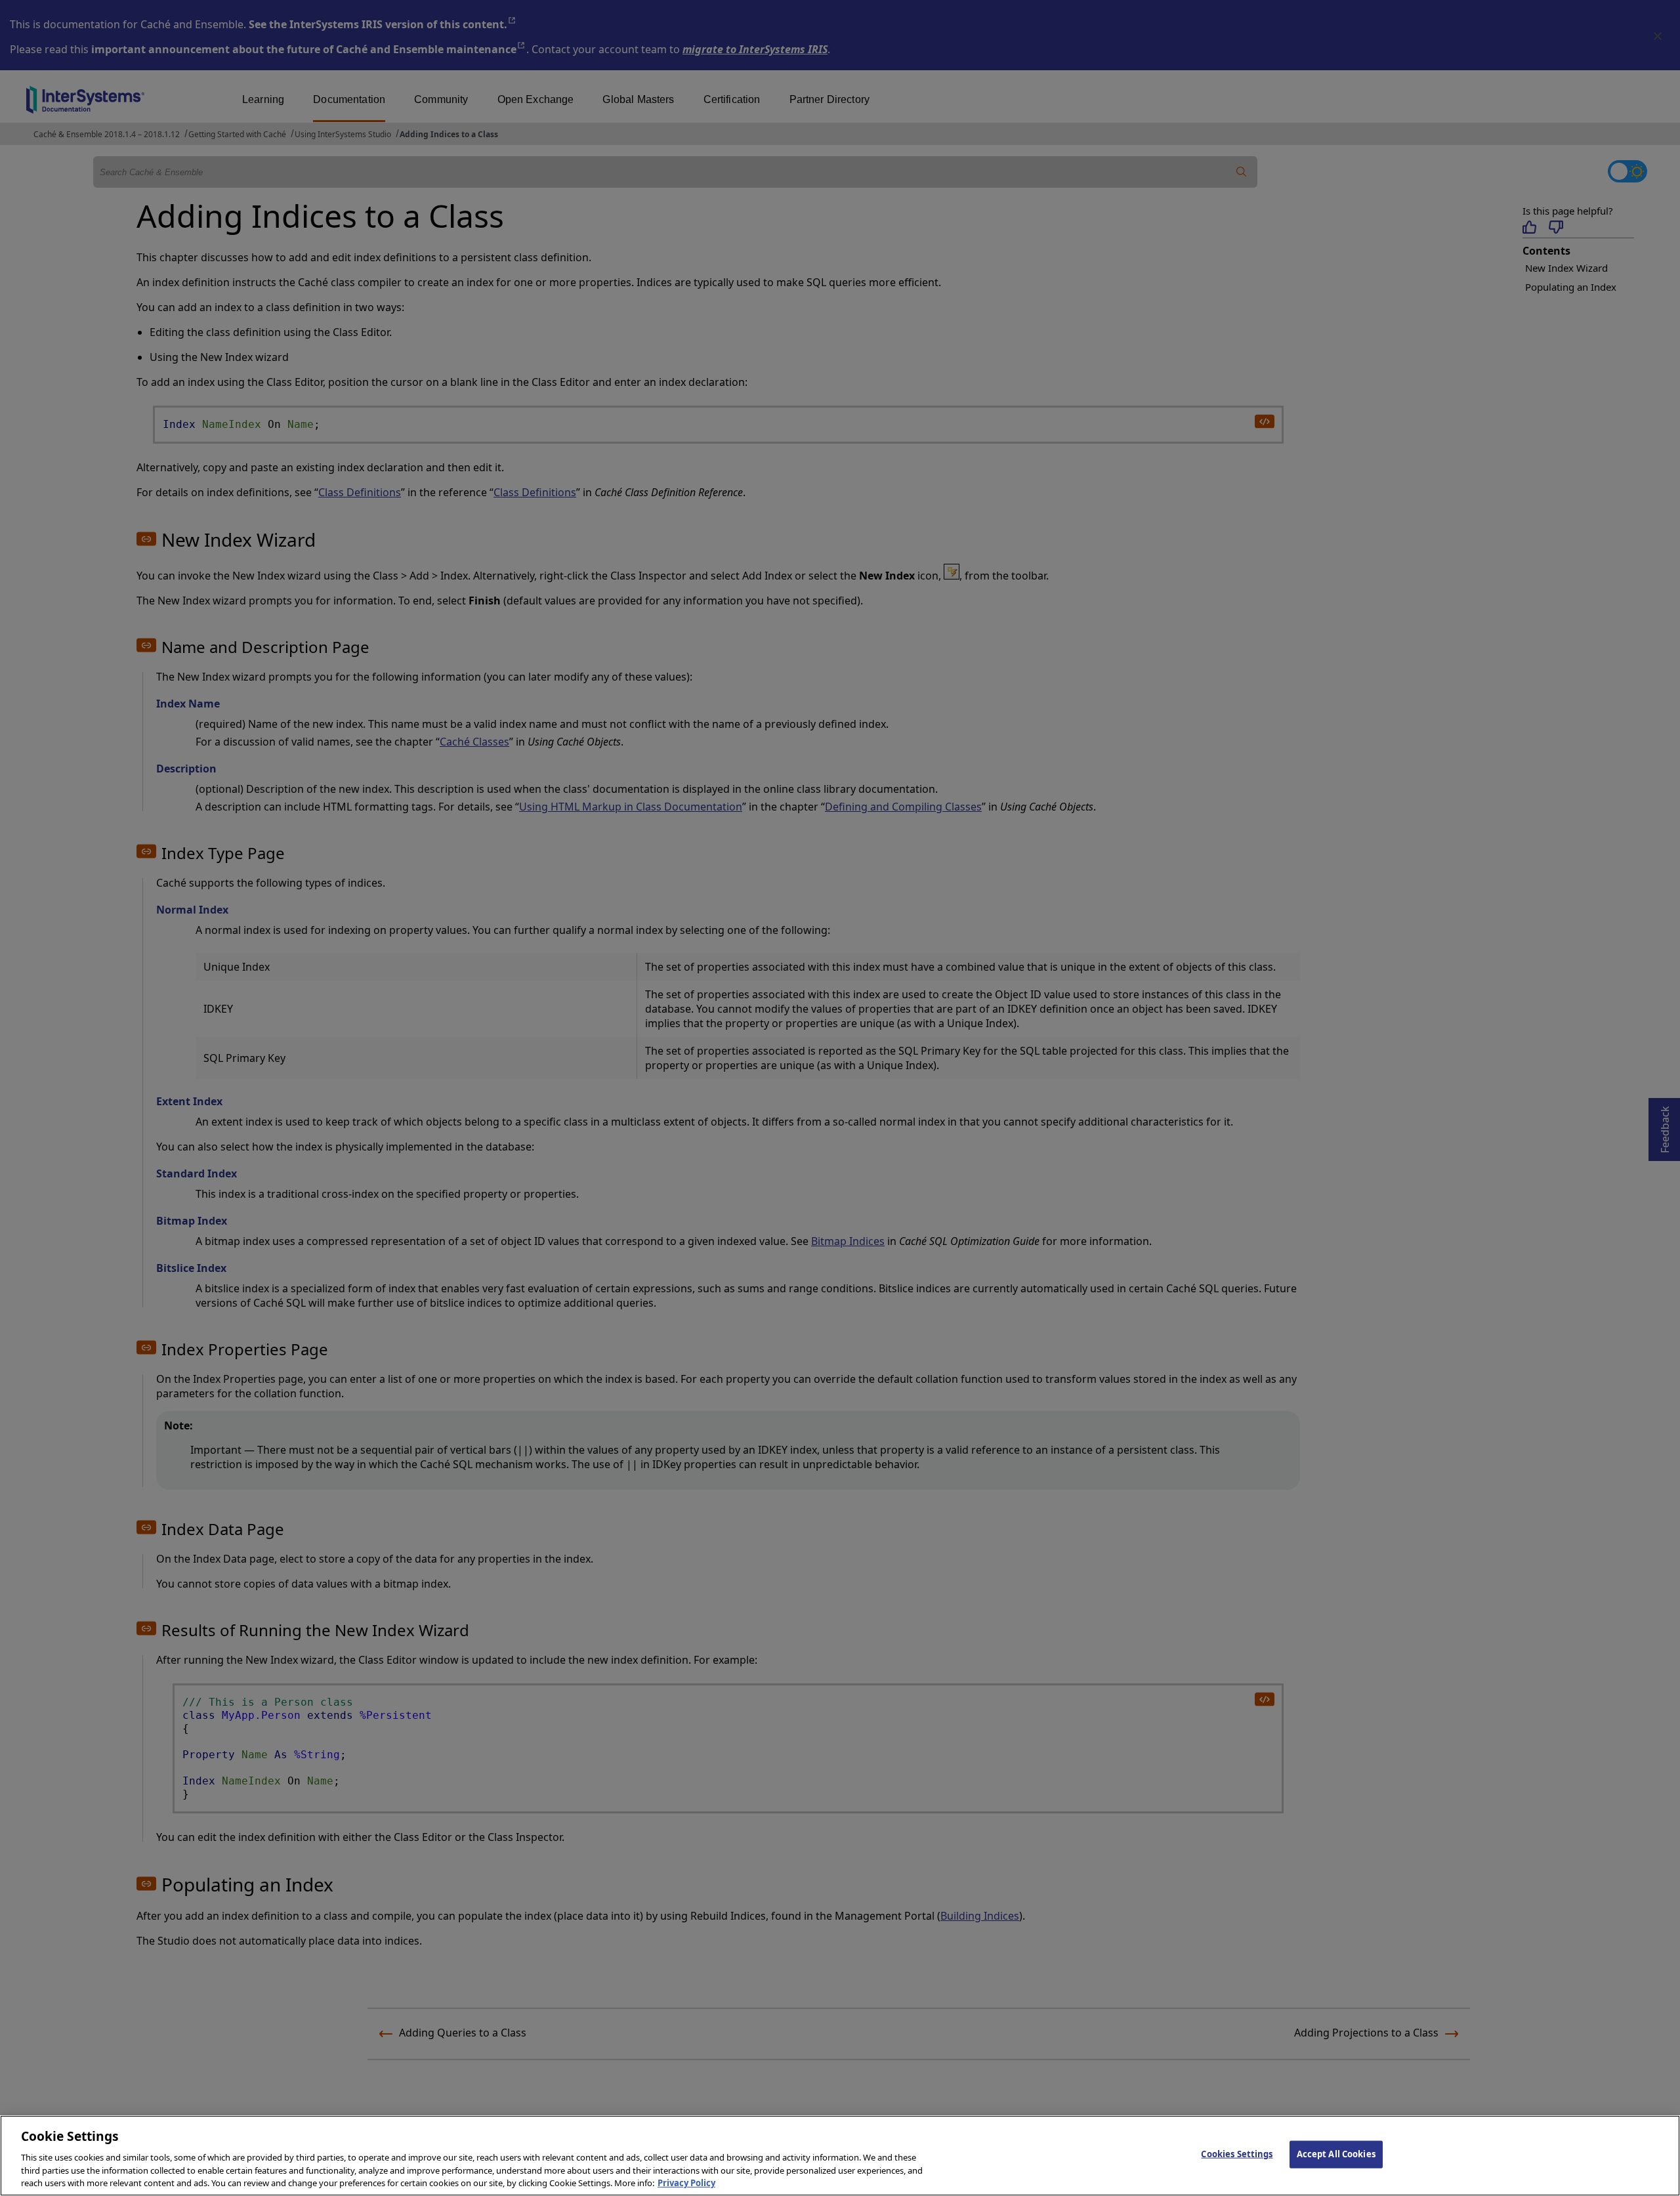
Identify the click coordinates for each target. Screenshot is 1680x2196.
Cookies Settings (1237, 2154)
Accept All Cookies (1336, 2154)
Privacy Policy (686, 2182)
